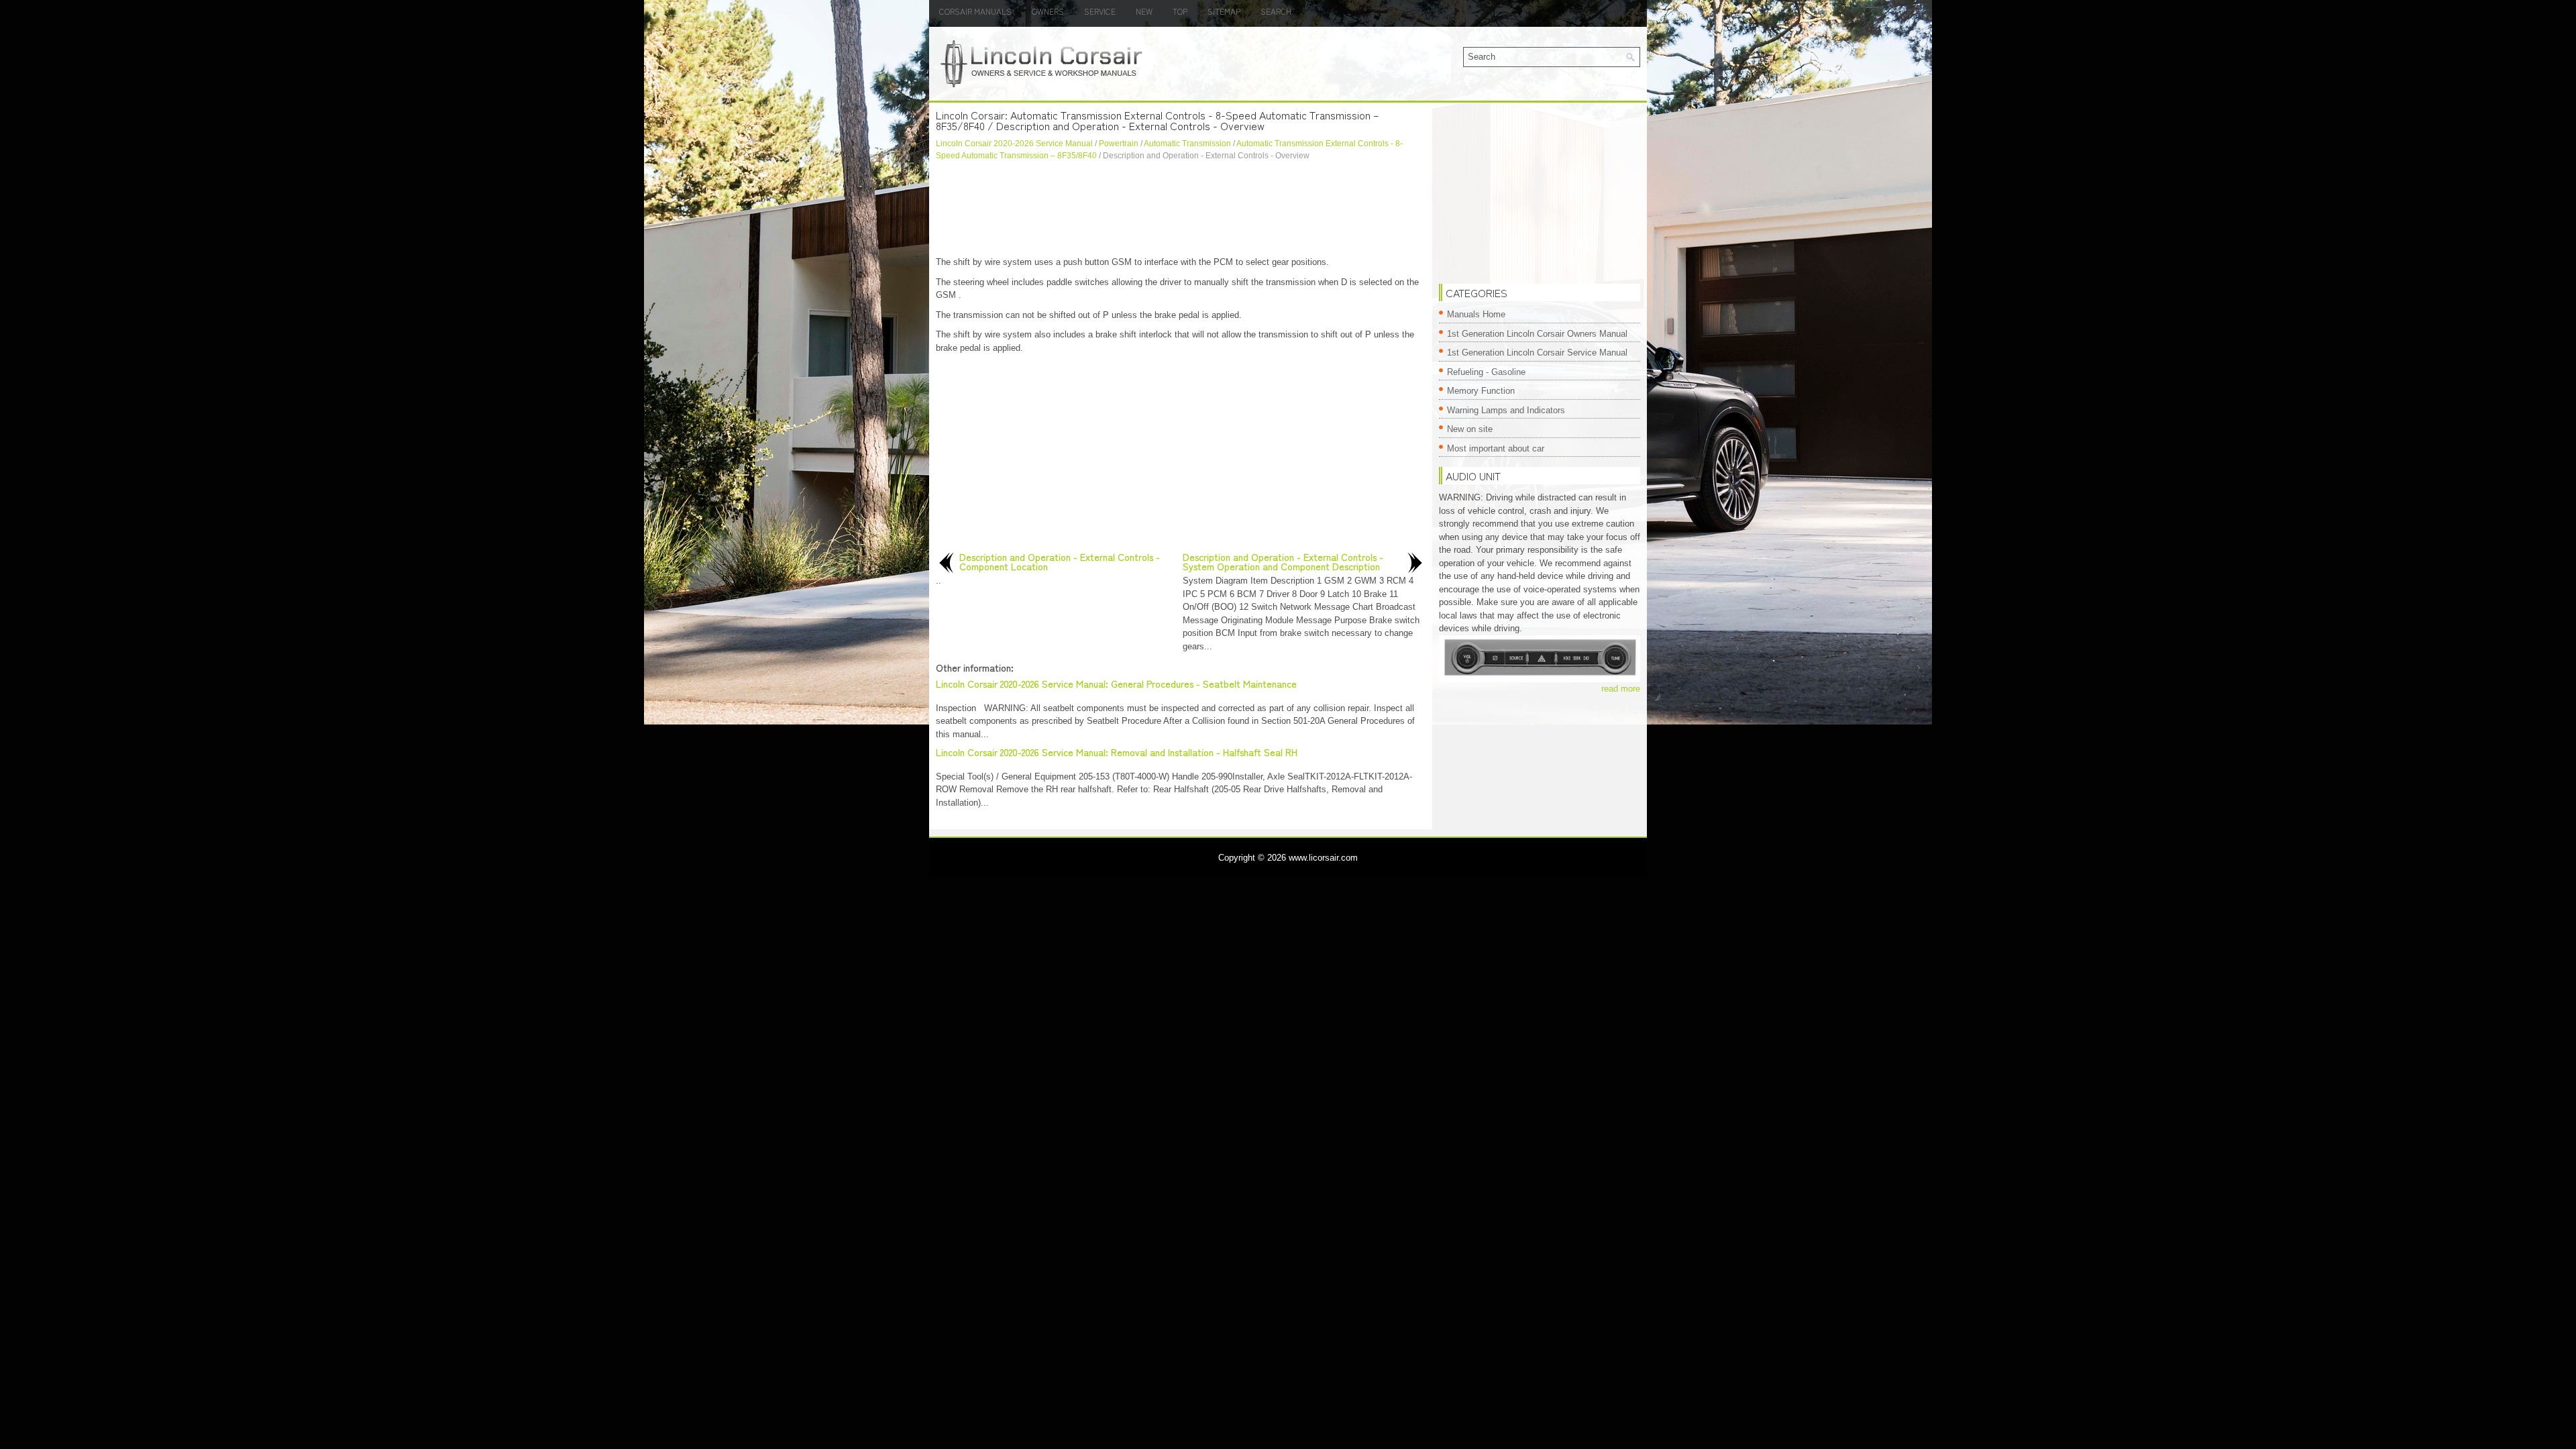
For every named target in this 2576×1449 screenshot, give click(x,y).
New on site (1470, 429)
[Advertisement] (1181, 209)
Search (1276, 11)
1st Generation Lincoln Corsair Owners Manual (1537, 334)
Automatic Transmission (1187, 144)
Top (1180, 11)
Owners (1048, 11)
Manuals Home (1476, 314)
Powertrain (1119, 144)
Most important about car (1496, 448)
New (1144, 11)
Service (1100, 11)
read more (1621, 689)
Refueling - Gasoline (1486, 372)
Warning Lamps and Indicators (1506, 410)
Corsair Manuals (975, 11)
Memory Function (1481, 391)
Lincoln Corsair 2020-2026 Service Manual (1014, 144)
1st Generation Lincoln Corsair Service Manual (1537, 353)
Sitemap (1224, 11)
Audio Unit (1473, 476)
